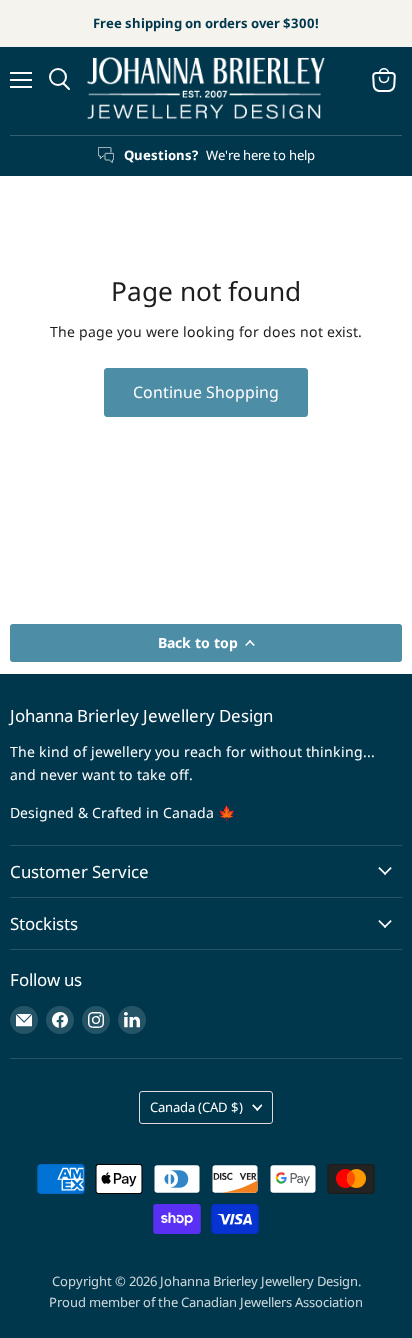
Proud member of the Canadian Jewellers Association (206, 1302)
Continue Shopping (206, 392)
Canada (196, 1107)
